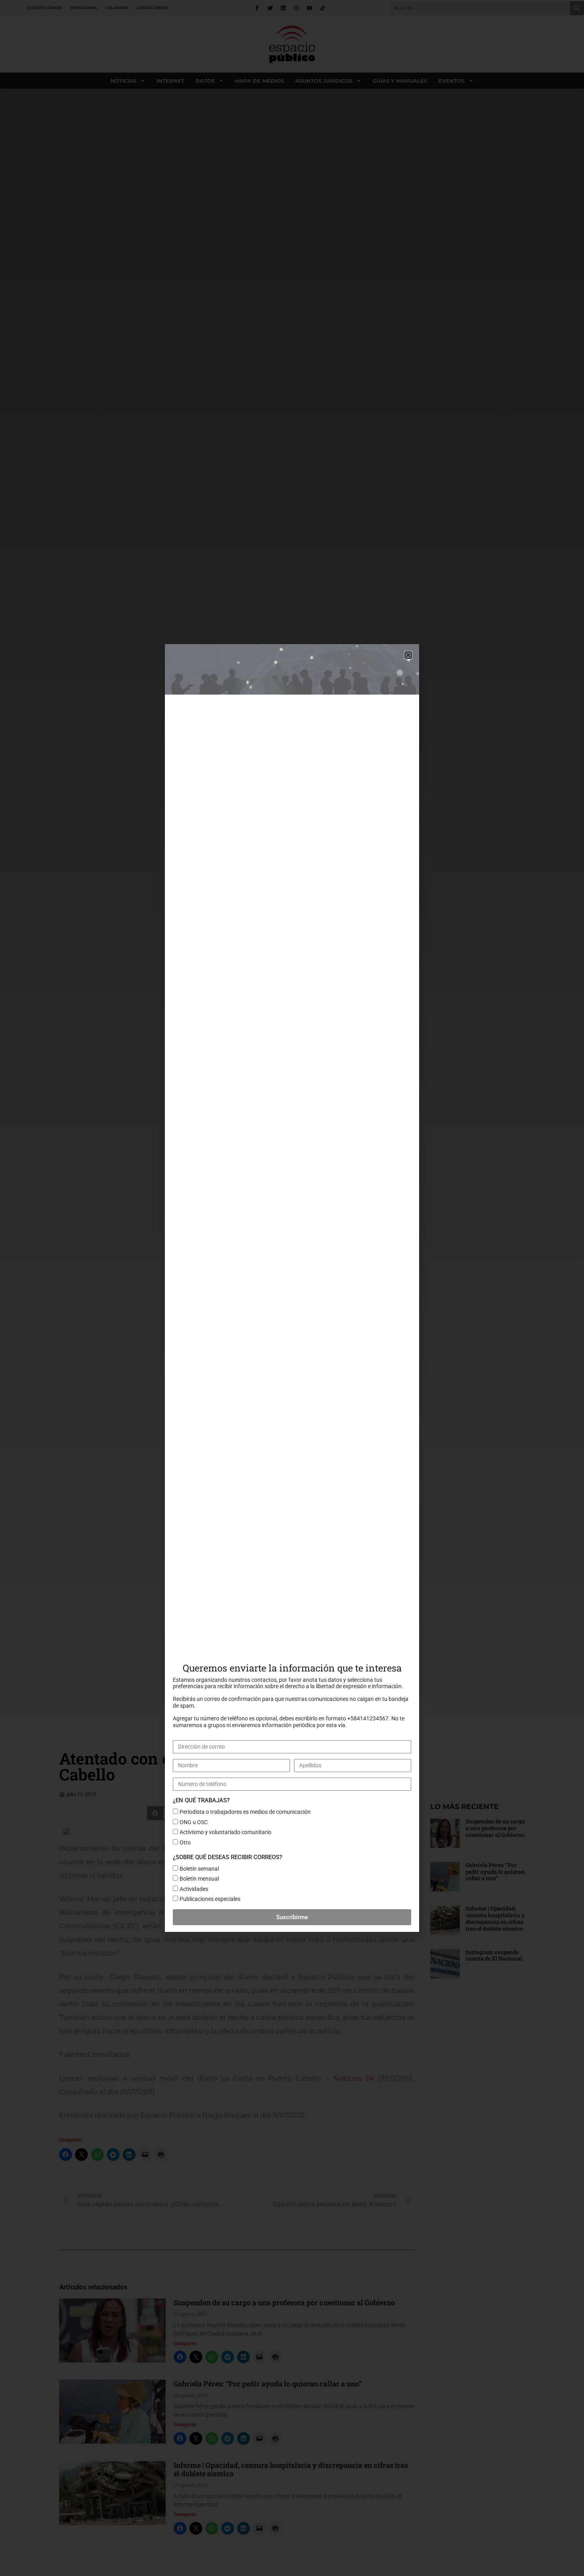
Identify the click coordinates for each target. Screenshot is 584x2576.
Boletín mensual (199, 1879)
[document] (292, 1288)
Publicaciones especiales (210, 1899)
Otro (185, 1842)
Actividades (194, 1889)
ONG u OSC (194, 1822)
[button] (408, 655)
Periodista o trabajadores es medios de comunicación (245, 1812)
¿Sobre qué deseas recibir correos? (227, 1857)
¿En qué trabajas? (201, 1800)
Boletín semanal (199, 1869)
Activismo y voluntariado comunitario (225, 1832)
